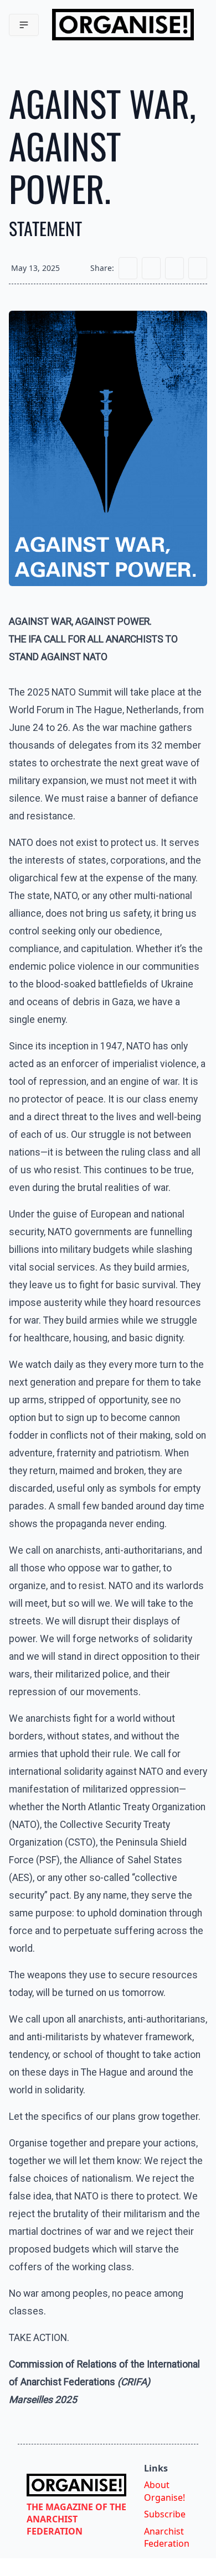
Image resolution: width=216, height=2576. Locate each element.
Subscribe (165, 2514)
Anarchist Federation (167, 2537)
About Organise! (164, 2491)
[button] (24, 25)
